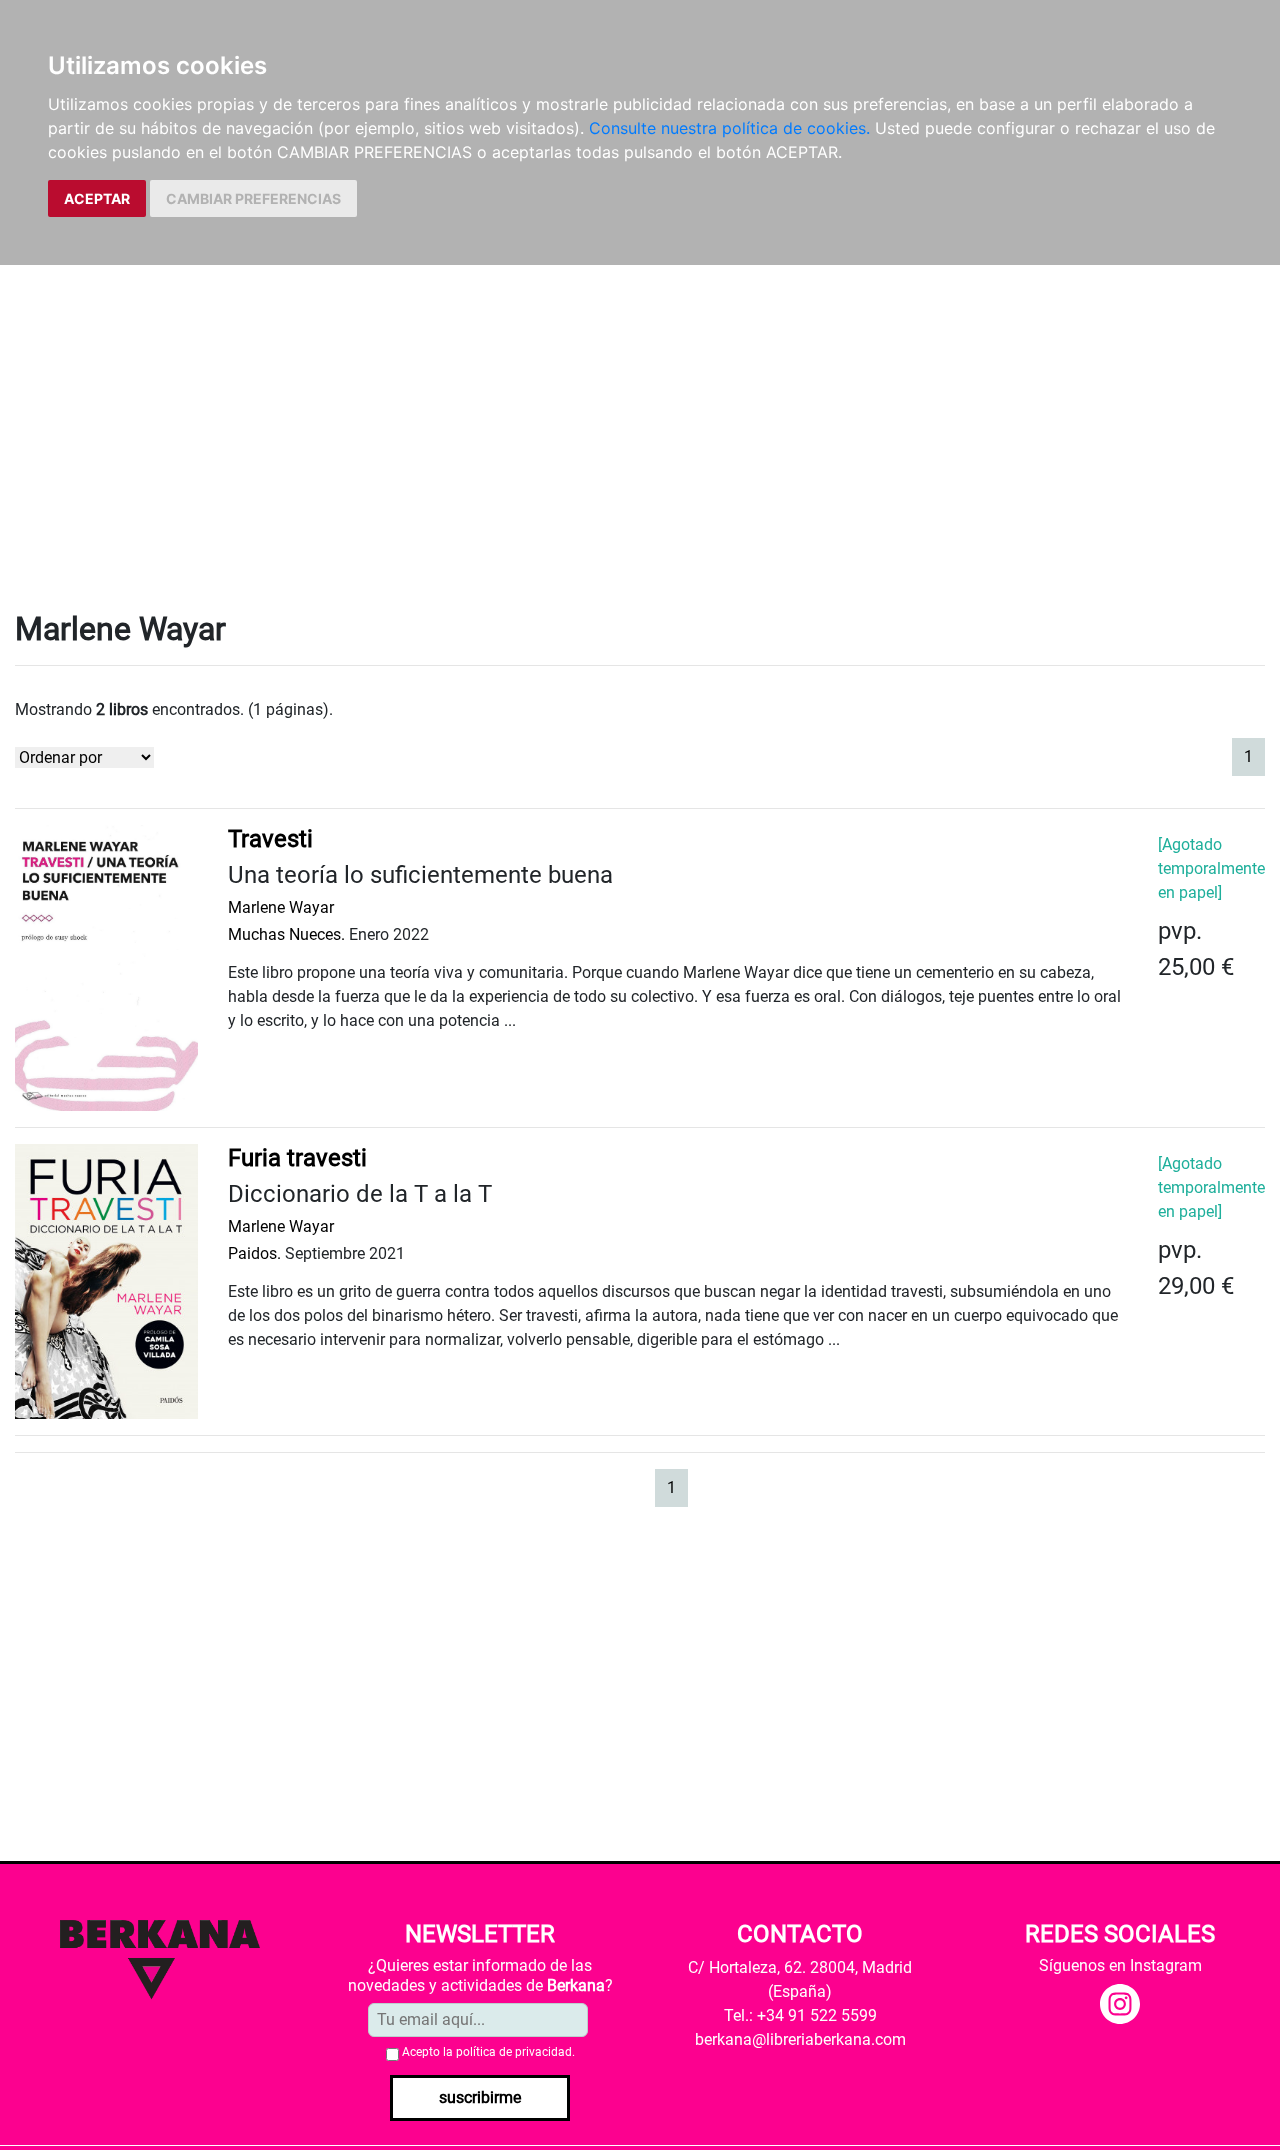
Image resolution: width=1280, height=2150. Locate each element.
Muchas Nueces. (286, 934)
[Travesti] (106, 966)
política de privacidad (514, 2052)
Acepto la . (488, 2052)
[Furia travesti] (106, 1280)
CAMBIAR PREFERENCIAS (253, 198)
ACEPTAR (97, 198)
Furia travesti (297, 1158)
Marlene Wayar (281, 907)
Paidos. (254, 1253)
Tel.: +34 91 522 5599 (800, 2015)
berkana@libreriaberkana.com (800, 2039)
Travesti (270, 839)
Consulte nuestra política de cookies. (729, 128)
